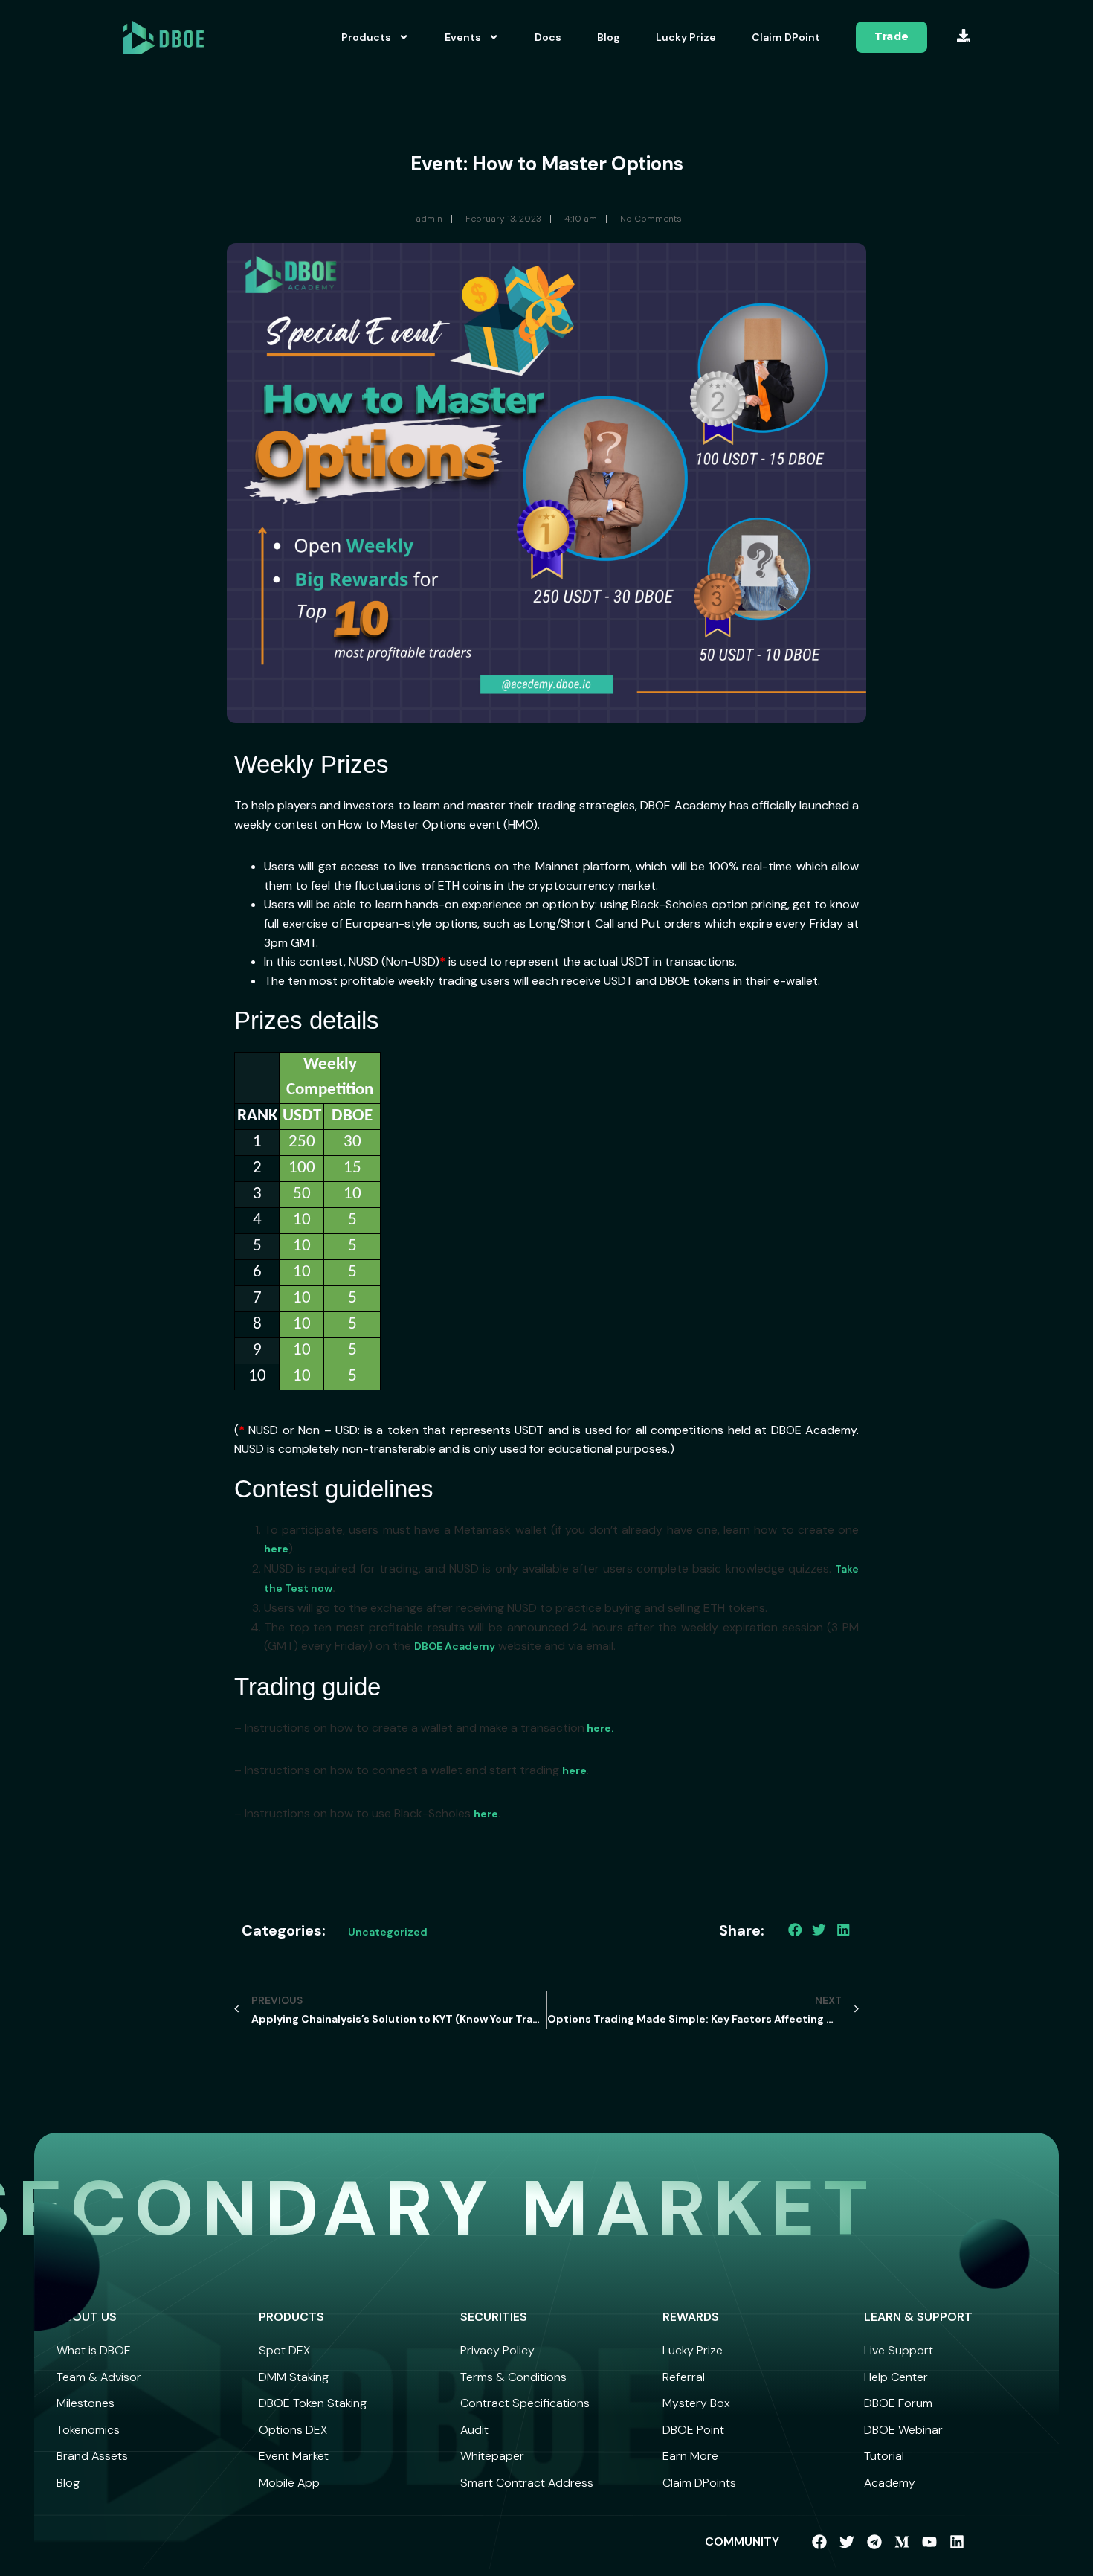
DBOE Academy (455, 1646)
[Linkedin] (957, 2542)
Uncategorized (388, 1932)
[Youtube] (929, 2542)
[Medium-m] (902, 2542)
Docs (548, 37)
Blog (609, 37)
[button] (795, 1930)
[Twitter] (847, 2542)
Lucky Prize (686, 37)
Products (366, 37)
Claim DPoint (786, 37)
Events (463, 37)
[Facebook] (819, 2542)
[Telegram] (874, 2542)
